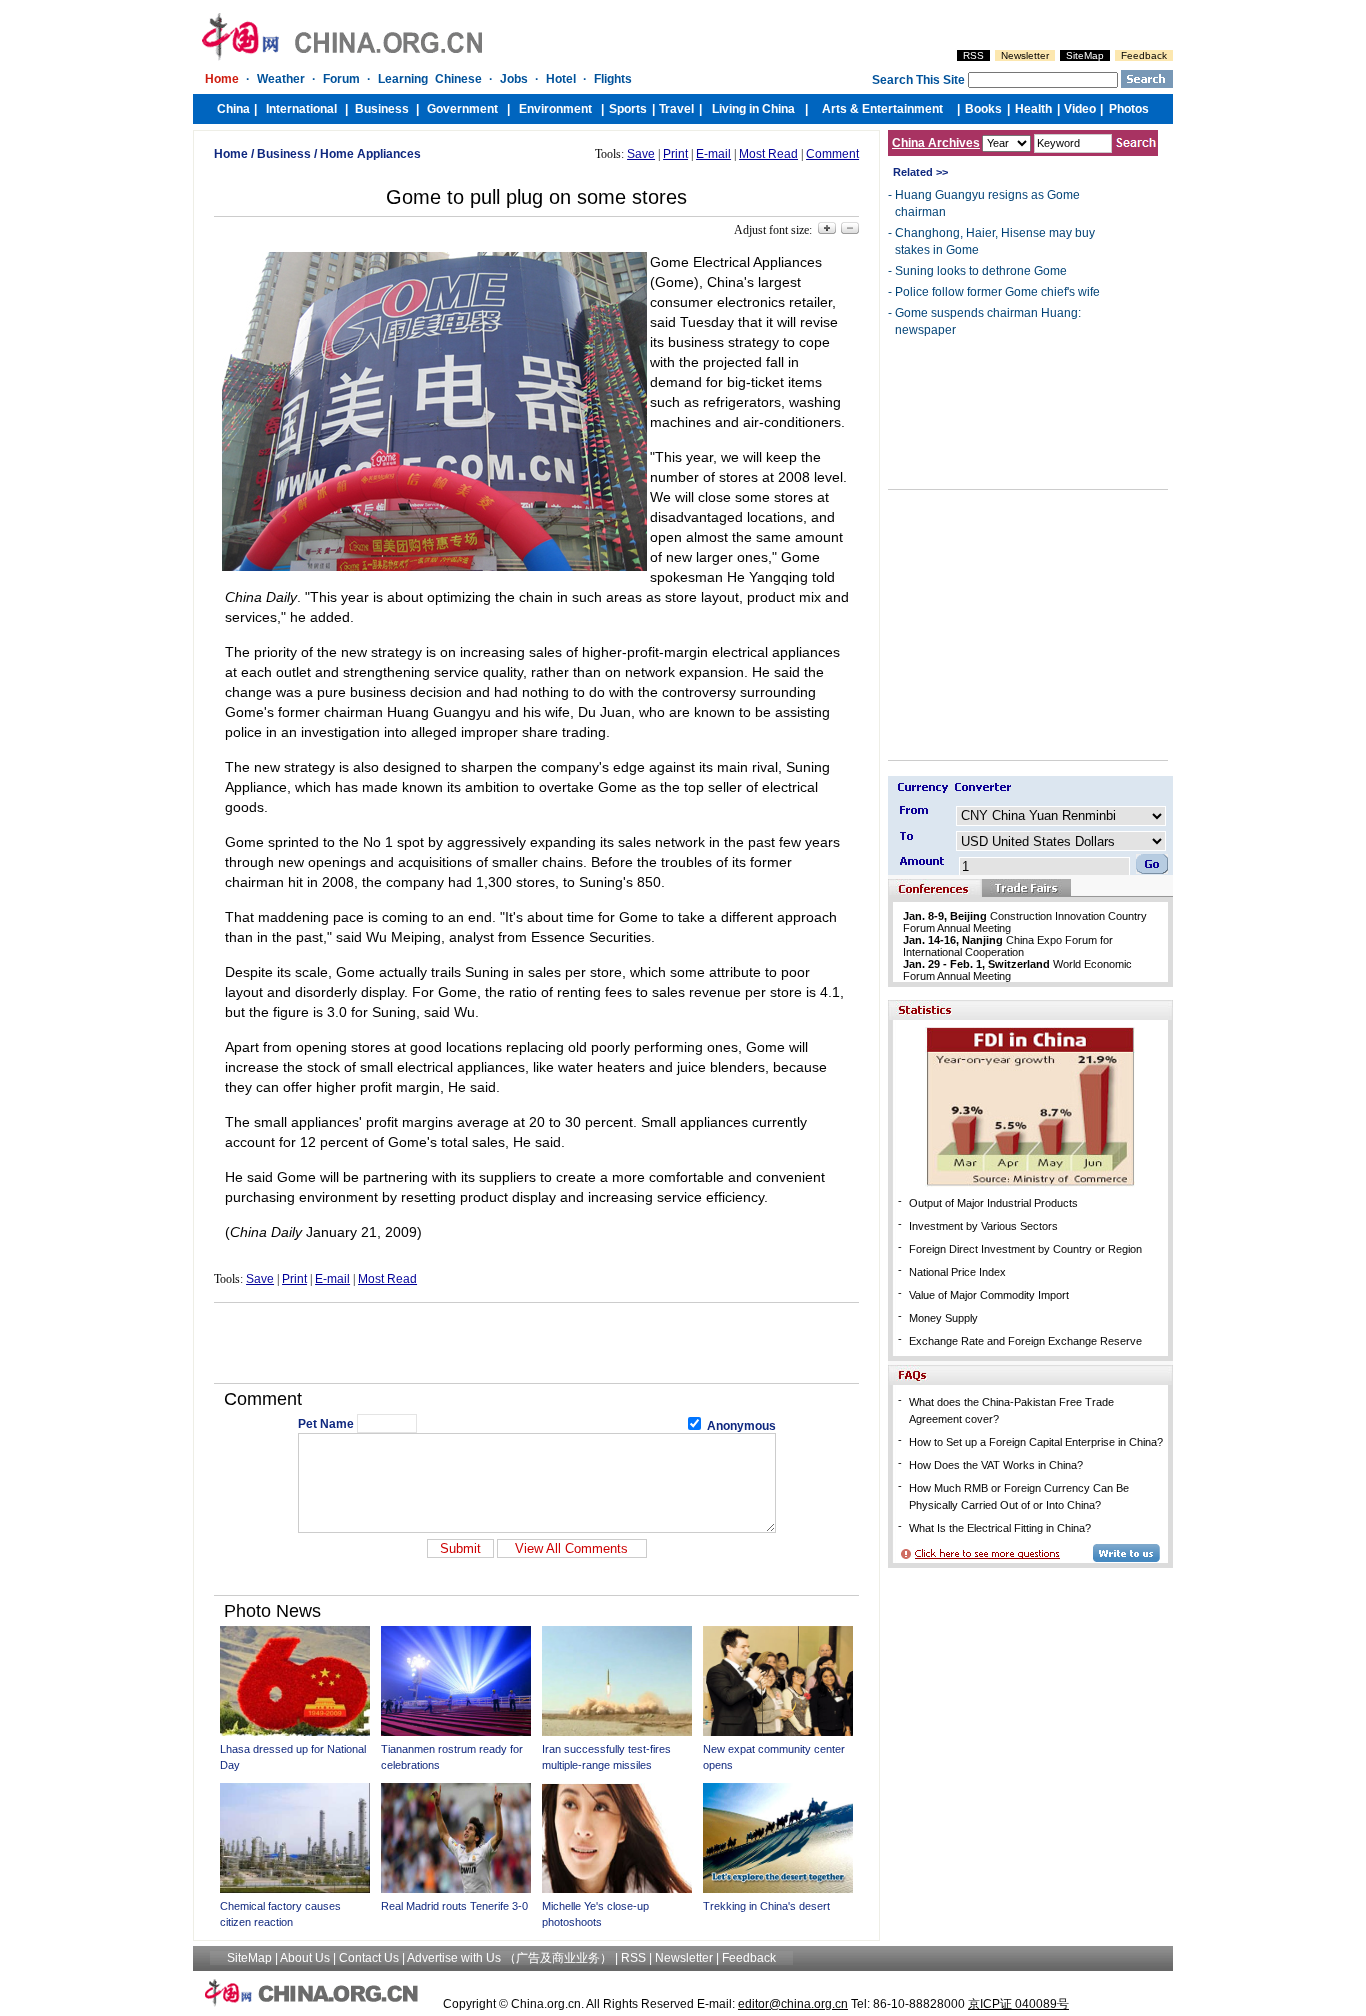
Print (675, 154)
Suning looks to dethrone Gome (981, 271)
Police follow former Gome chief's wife (997, 292)
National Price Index (957, 1272)
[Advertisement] (537, 1343)
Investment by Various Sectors (983, 1226)
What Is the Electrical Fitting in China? (1000, 1528)
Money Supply (943, 1318)
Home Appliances (370, 154)
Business (284, 154)
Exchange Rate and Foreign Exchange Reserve (1025, 1341)
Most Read (768, 154)
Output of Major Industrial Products (993, 1203)
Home (231, 154)
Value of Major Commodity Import (989, 1295)
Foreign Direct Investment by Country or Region (1025, 1249)
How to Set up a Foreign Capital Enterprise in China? (1036, 1442)
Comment (832, 154)
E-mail (713, 154)
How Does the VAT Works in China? (996, 1465)
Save (641, 154)
